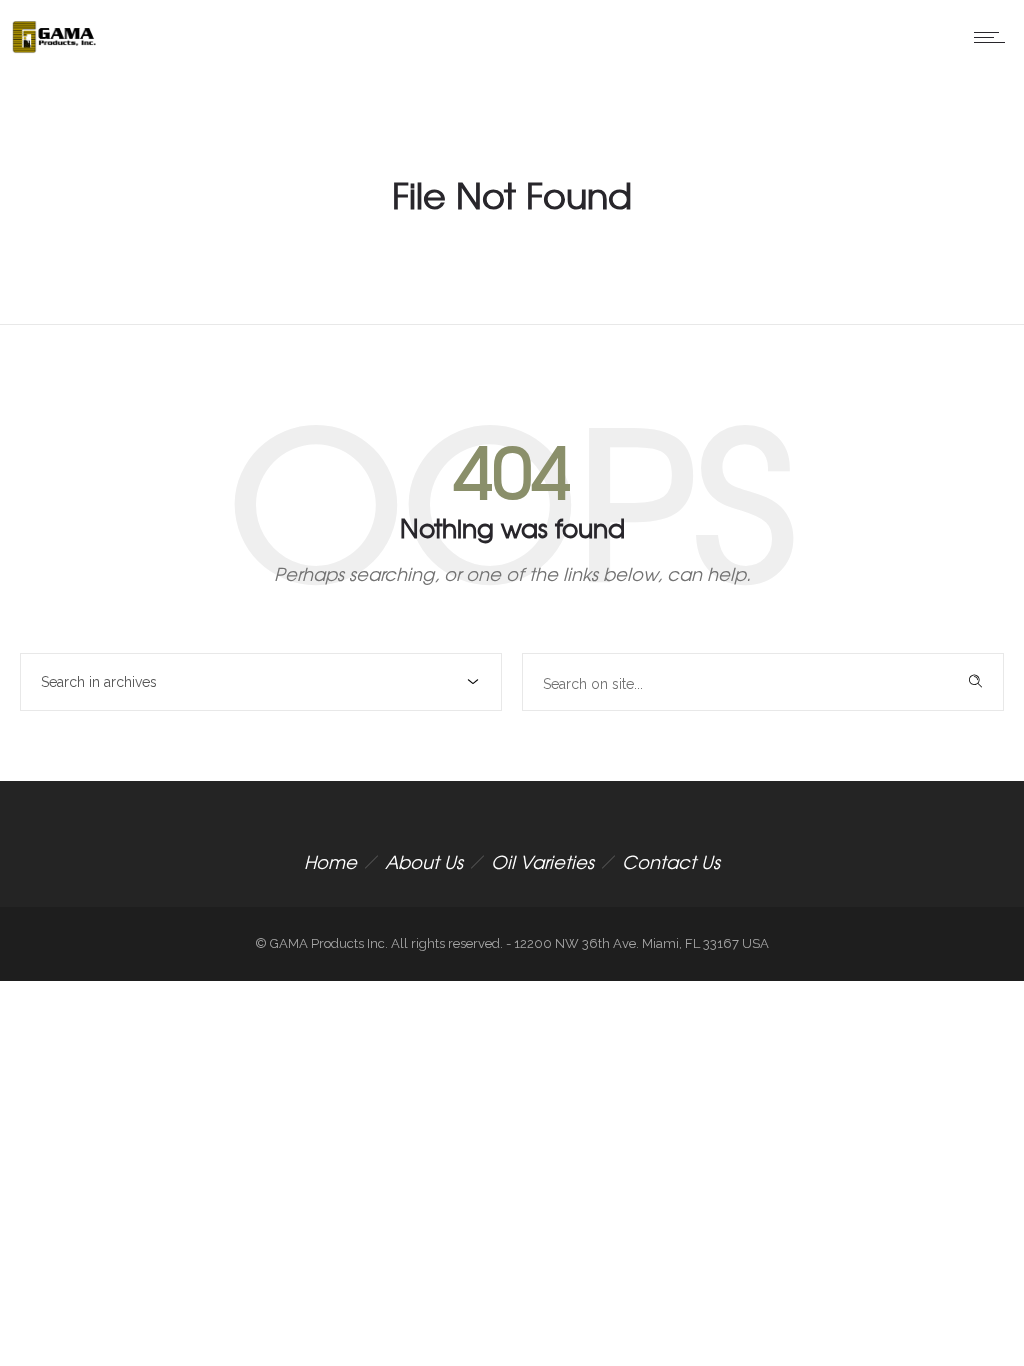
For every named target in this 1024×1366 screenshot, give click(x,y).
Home (330, 861)
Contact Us (671, 861)
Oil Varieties (542, 861)
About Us (424, 861)
